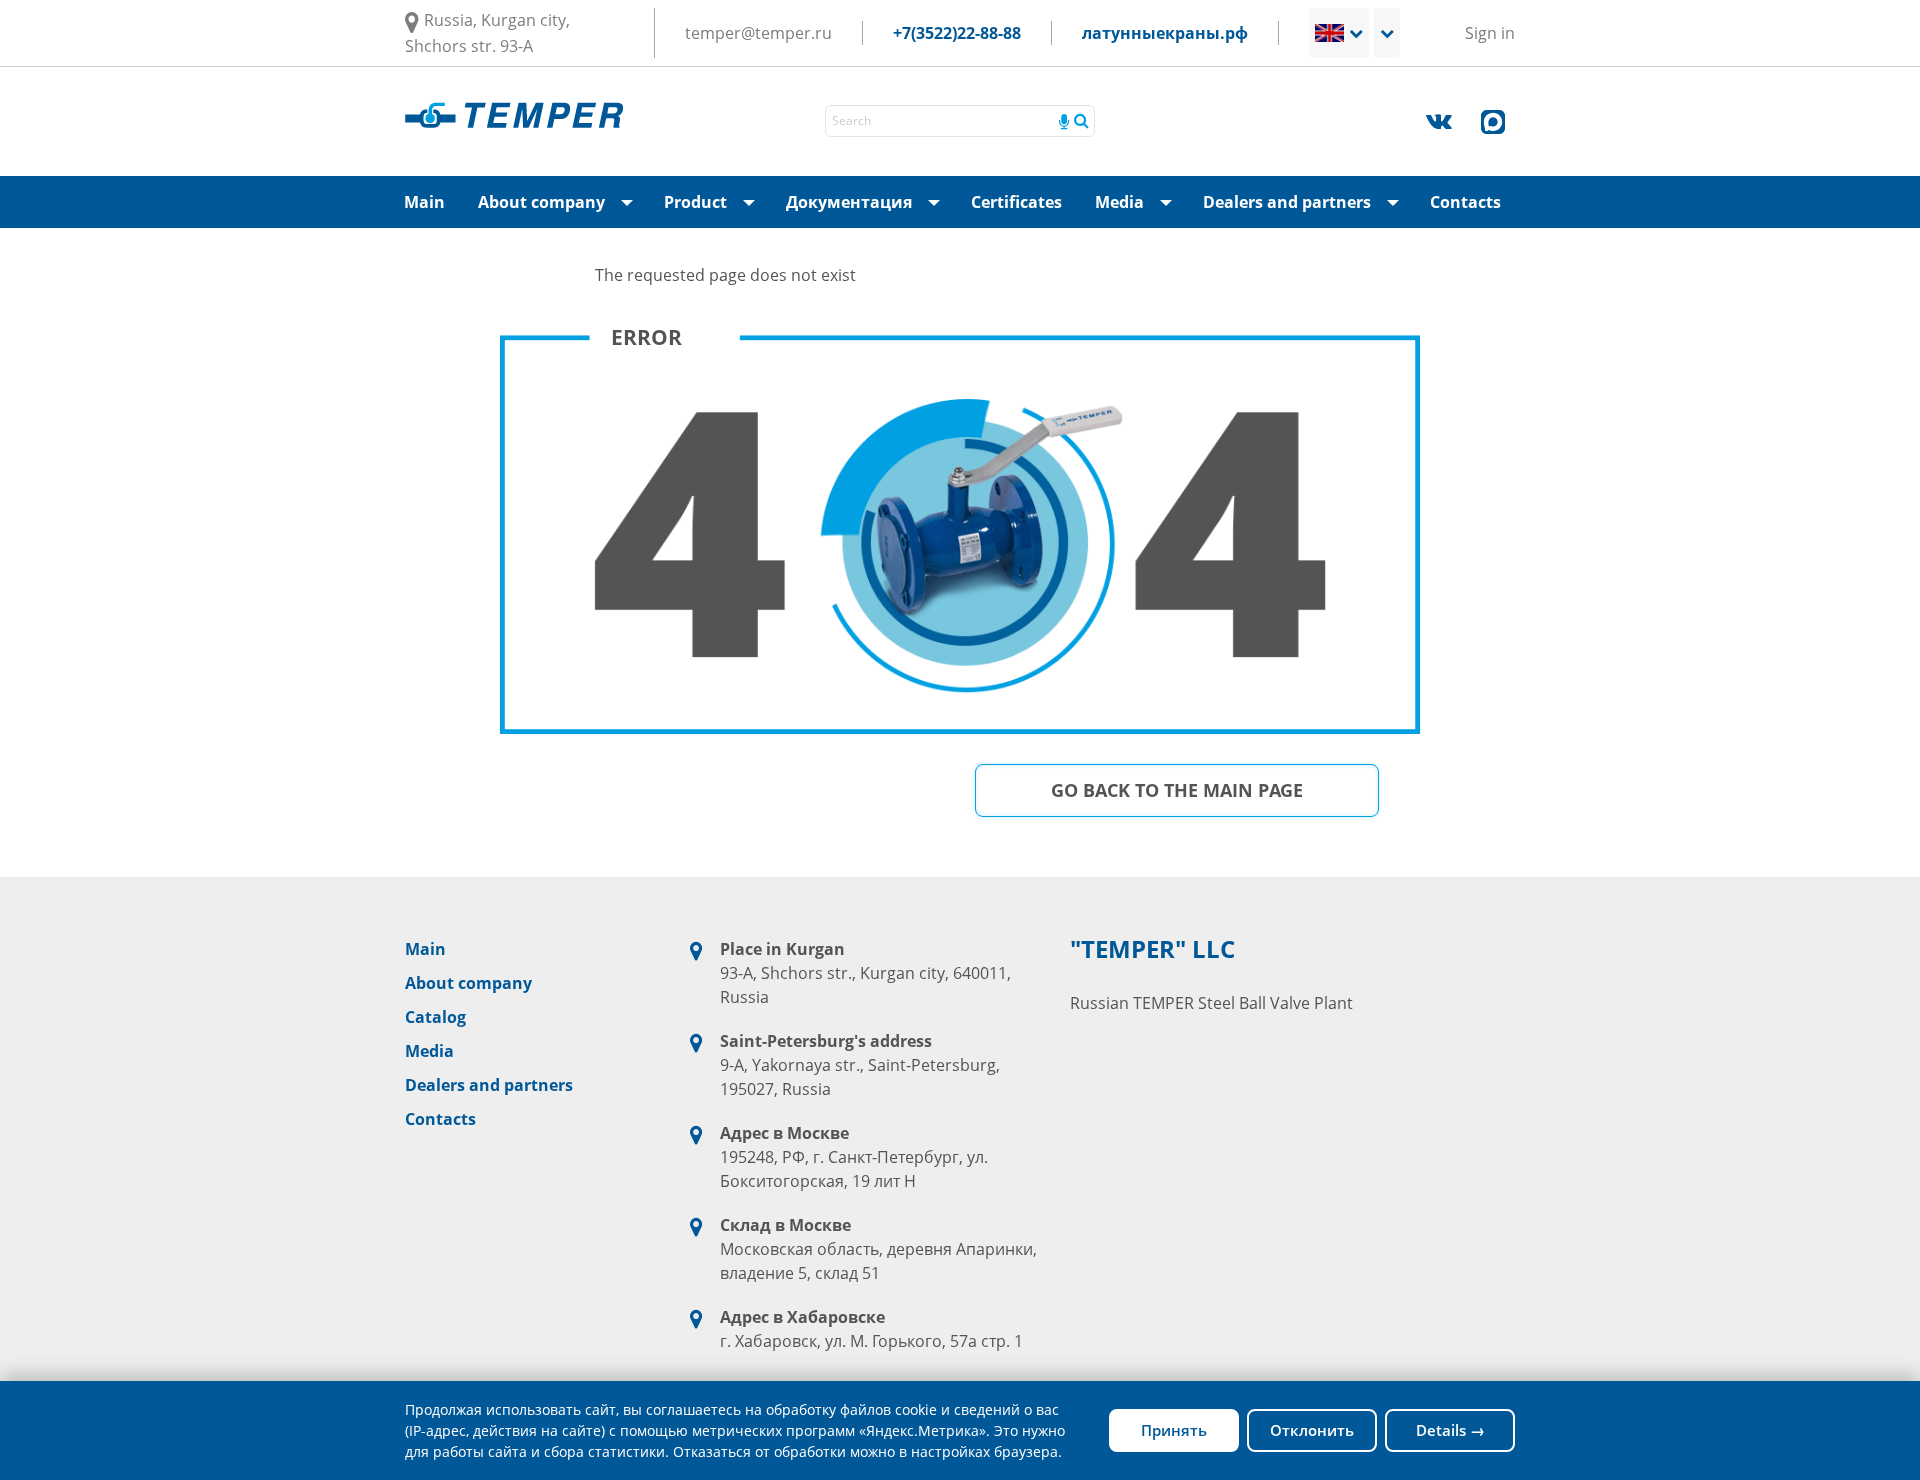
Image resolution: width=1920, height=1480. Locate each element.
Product (715, 209)
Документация (869, 209)
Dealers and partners (1307, 209)
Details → (1450, 1430)
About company (561, 209)
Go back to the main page (1177, 790)
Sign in (1490, 33)
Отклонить (1312, 1430)
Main (424, 202)
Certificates (1016, 202)
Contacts (1465, 202)
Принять (1174, 1430)
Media (1139, 209)
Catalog (435, 1017)
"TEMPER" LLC (1152, 949)
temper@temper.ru (758, 33)
